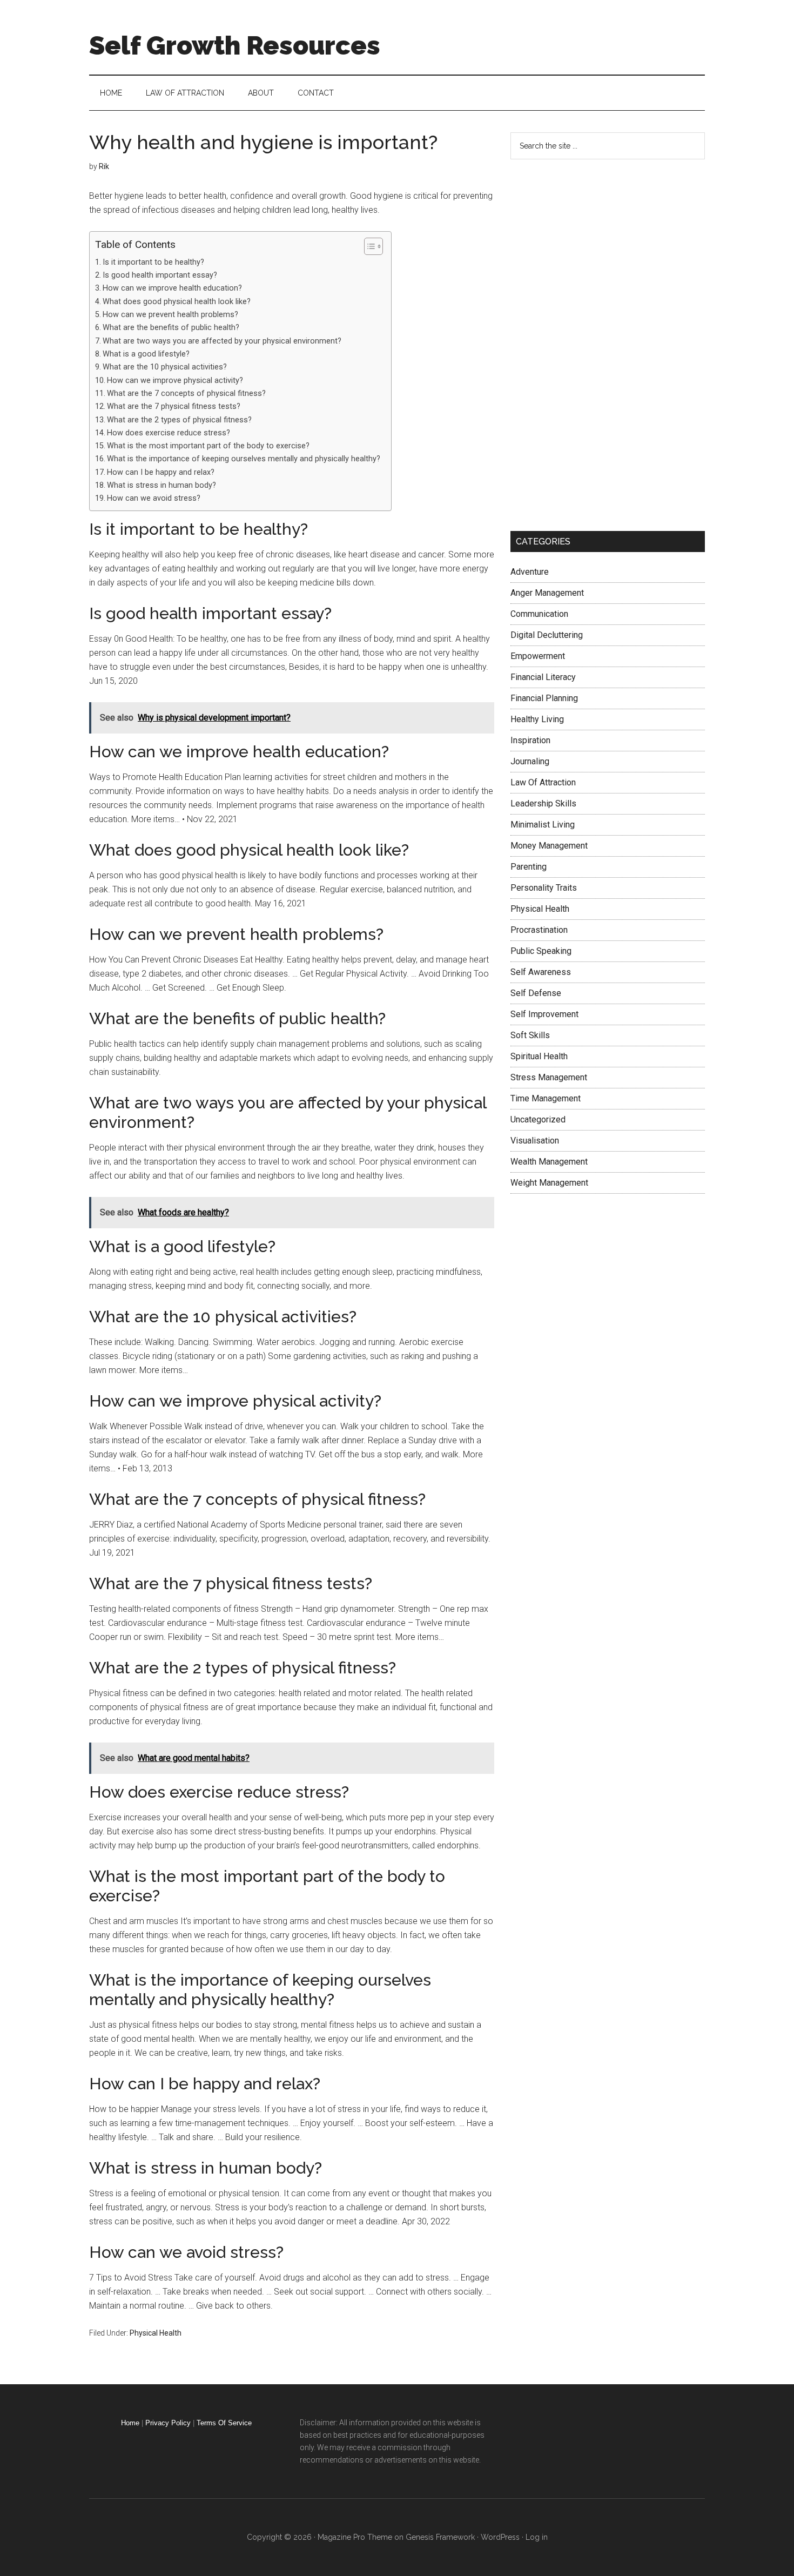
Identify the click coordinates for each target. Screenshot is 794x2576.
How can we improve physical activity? (175, 381)
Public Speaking (541, 951)
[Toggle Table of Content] (368, 246)
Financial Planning (544, 698)
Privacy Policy (168, 2423)
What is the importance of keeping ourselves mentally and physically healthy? (244, 459)
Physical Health (156, 2333)
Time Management (546, 1098)
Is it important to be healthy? (153, 262)
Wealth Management (549, 1162)
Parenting (529, 867)
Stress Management (549, 1077)
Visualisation (535, 1141)
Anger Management (547, 593)
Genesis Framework (440, 2537)
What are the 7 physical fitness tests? (174, 406)
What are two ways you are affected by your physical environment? (222, 341)
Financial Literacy (543, 677)
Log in (537, 2537)
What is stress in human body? (162, 485)
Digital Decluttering (547, 635)
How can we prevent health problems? (170, 315)
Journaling (530, 761)
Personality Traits (544, 888)
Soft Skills (530, 1035)
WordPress (500, 2537)
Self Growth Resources (235, 45)
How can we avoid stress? (154, 498)
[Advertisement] (591, 343)
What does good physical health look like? (177, 302)
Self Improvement (544, 1014)
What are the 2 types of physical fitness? (179, 420)
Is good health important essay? (160, 275)
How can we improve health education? (172, 288)
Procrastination (539, 930)
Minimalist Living (543, 825)
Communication (539, 614)
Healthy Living (537, 719)
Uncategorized (538, 1119)
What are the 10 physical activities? (165, 367)
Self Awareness (541, 972)
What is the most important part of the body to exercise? (208, 446)
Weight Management (549, 1183)
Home (130, 2423)
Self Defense (536, 993)
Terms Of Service (224, 2423)
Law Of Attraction (543, 782)
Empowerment (538, 656)
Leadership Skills (543, 803)
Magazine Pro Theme (355, 2537)
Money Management (549, 846)
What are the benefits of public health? (171, 328)
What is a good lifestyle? (146, 354)
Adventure (530, 572)
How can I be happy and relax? (161, 472)
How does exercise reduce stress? (169, 433)
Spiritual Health (539, 1056)
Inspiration (530, 740)
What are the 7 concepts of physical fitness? (186, 394)
